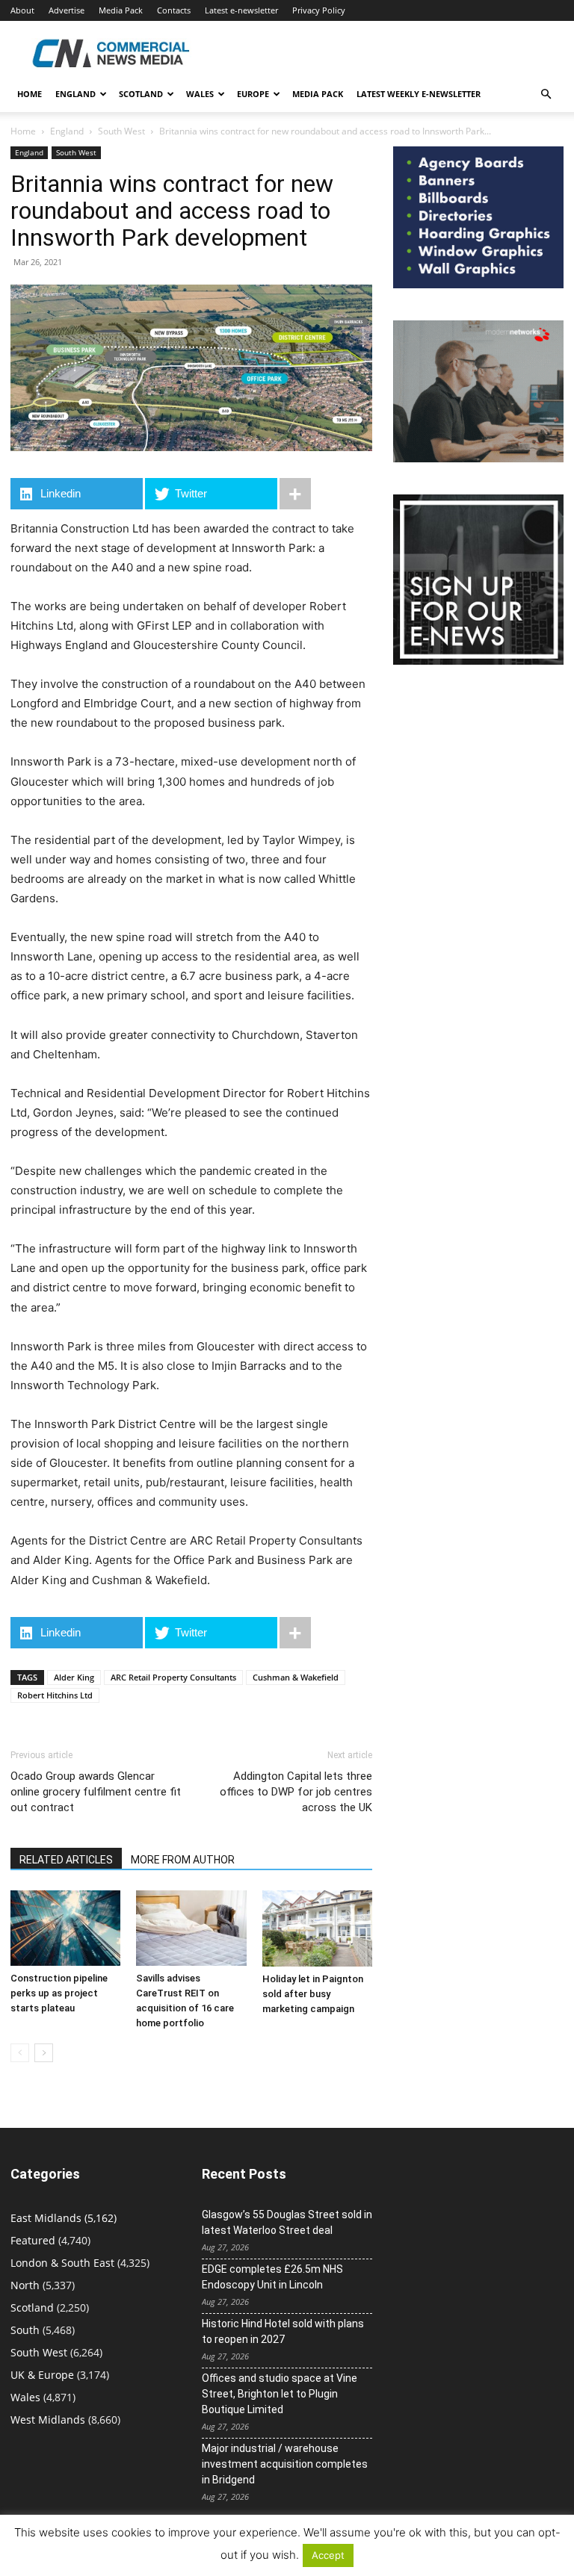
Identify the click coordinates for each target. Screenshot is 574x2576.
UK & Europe (42, 2375)
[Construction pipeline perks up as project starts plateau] (65, 1928)
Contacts (174, 10)
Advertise (67, 10)
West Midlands (48, 2420)
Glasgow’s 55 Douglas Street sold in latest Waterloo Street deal (287, 2222)
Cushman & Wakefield (296, 1677)
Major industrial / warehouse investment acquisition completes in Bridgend (285, 2464)
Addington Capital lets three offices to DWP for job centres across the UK (296, 1792)
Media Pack (121, 10)
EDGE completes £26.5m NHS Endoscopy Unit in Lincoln (272, 2277)
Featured (33, 2240)
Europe (253, 94)
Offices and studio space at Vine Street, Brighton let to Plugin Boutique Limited (280, 2394)
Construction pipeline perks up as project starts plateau (59, 1993)
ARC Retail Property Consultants (173, 1677)
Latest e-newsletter (241, 10)
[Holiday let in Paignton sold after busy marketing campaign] (317, 1928)
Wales (200, 94)
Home (30, 94)
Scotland (141, 94)
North (25, 2285)
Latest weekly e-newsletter (419, 94)
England (67, 131)
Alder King (74, 1677)
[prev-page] (20, 2053)
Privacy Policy (319, 10)
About (22, 10)
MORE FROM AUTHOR (183, 1860)
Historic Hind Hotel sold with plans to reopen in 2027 (283, 2331)
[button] (546, 94)
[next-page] (44, 2053)
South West (121, 131)
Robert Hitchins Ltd (55, 1695)
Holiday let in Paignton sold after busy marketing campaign (313, 1994)
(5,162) (64, 2218)
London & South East (62, 2263)
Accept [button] (328, 2555)
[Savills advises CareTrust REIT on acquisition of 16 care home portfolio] (191, 1928)
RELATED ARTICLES (66, 1860)
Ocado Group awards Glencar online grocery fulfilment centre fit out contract (96, 1792)
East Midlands (46, 2218)
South (25, 2330)
